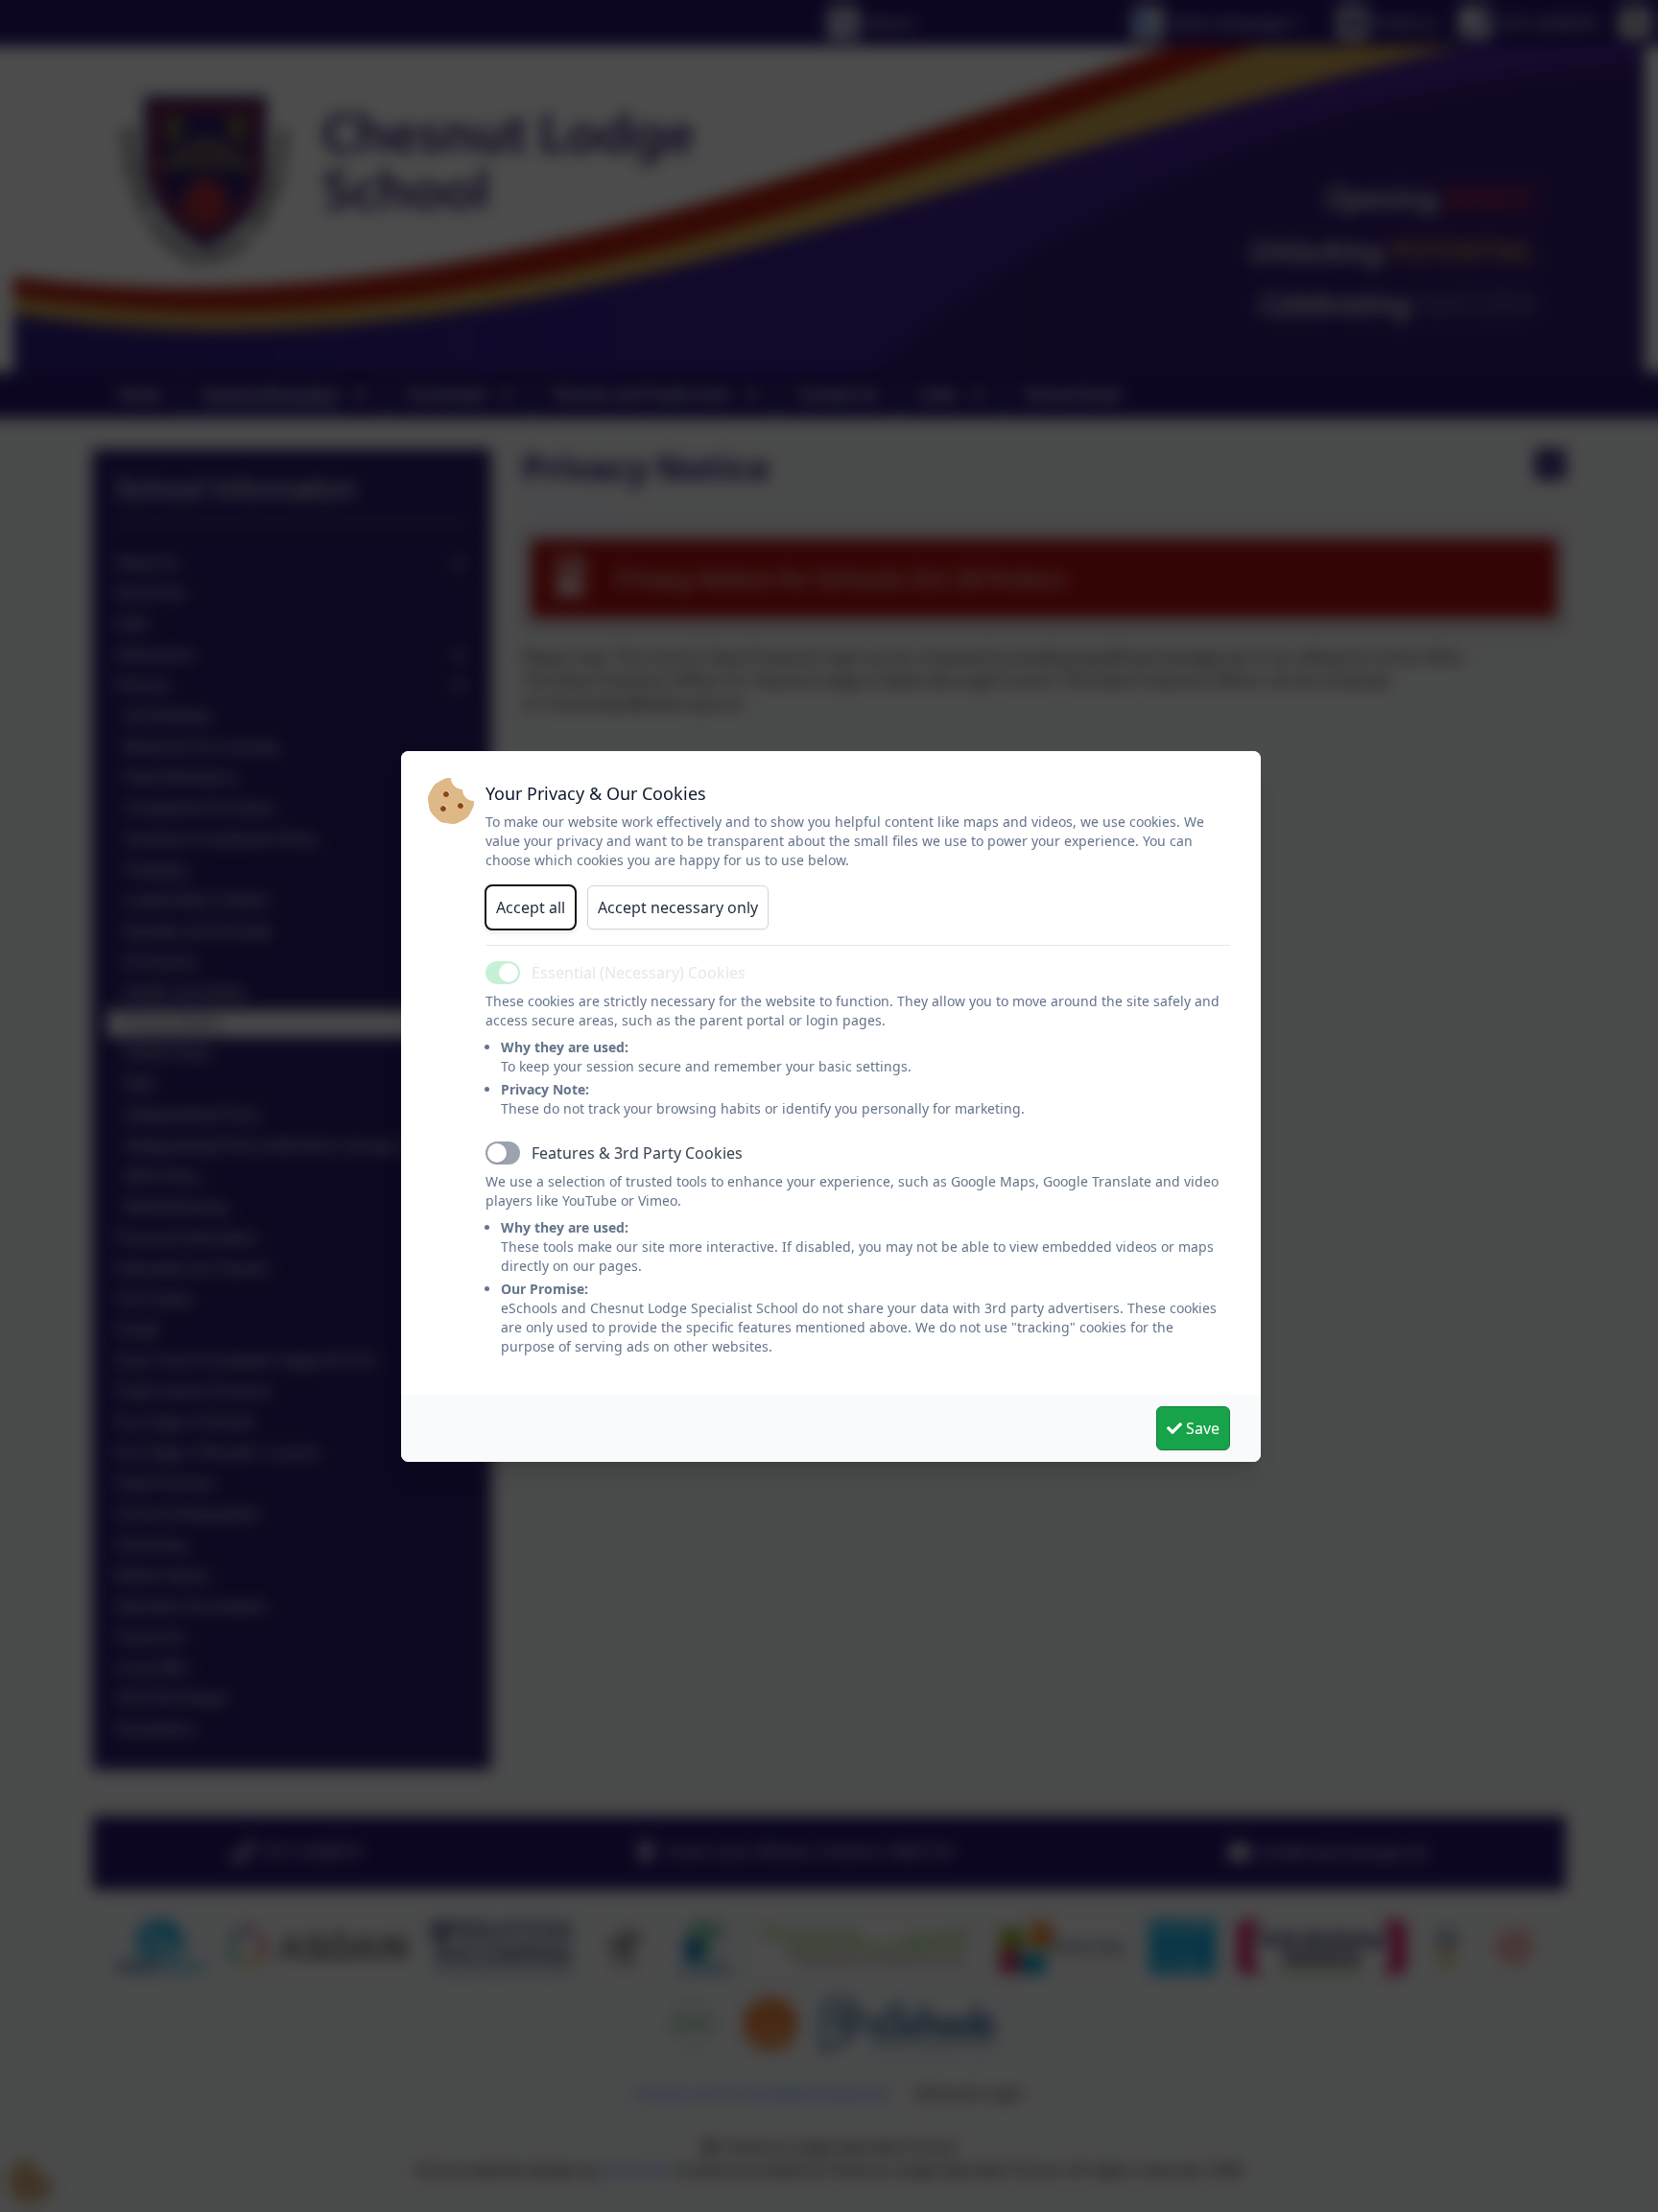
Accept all (531, 907)
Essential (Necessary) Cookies (639, 973)
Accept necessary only (678, 907)
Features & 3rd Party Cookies (637, 1153)
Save (1201, 1428)
